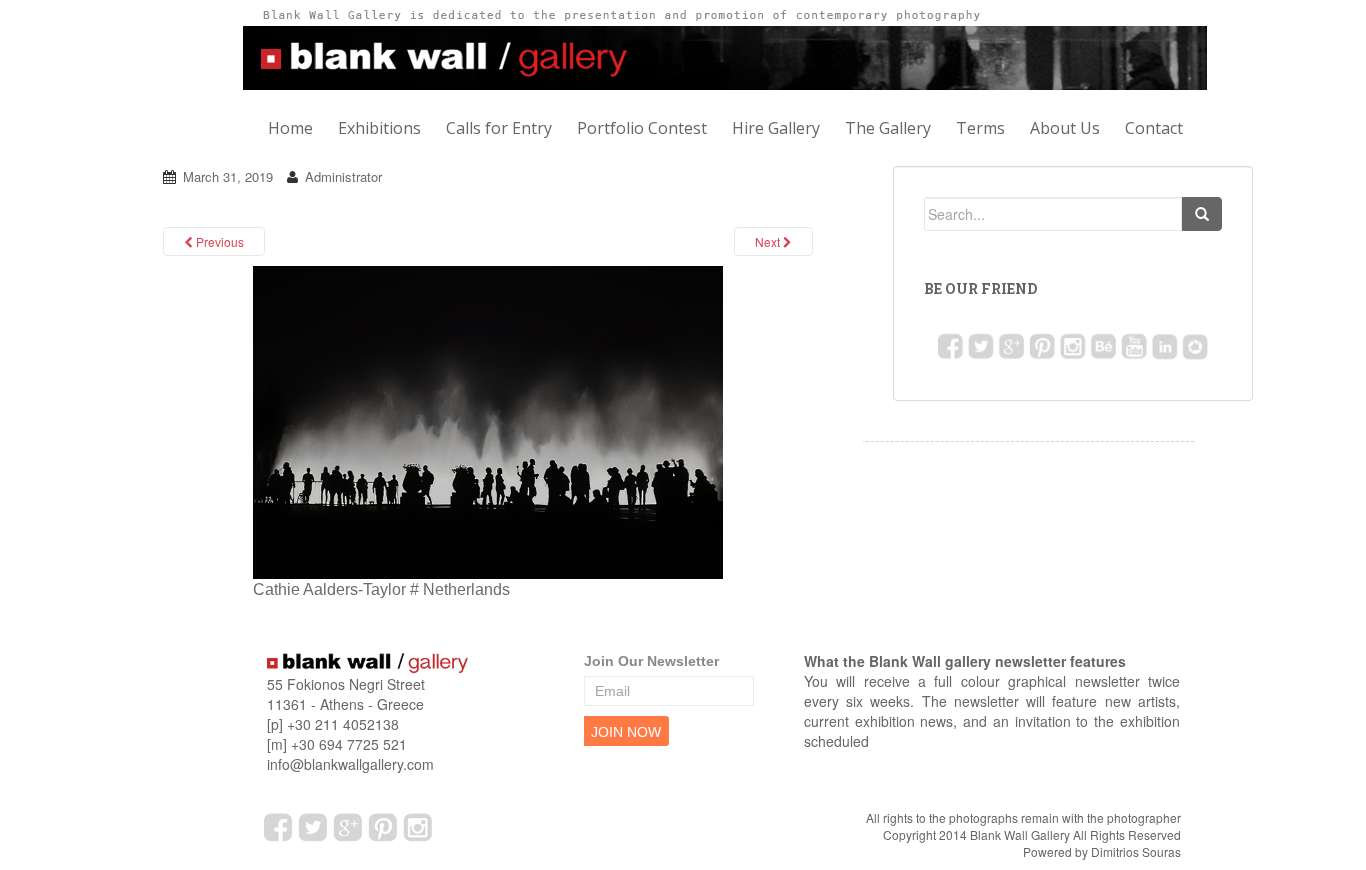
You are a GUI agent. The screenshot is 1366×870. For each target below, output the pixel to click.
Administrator (343, 176)
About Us (1065, 128)
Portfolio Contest (642, 128)
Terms (980, 128)
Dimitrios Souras (1136, 851)
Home (290, 128)
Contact (1154, 128)
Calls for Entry (499, 128)
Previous (218, 241)
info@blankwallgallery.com (350, 764)
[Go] (1202, 214)
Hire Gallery (776, 128)
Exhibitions (379, 128)
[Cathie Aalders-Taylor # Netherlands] (488, 421)
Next (769, 241)
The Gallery (888, 128)
